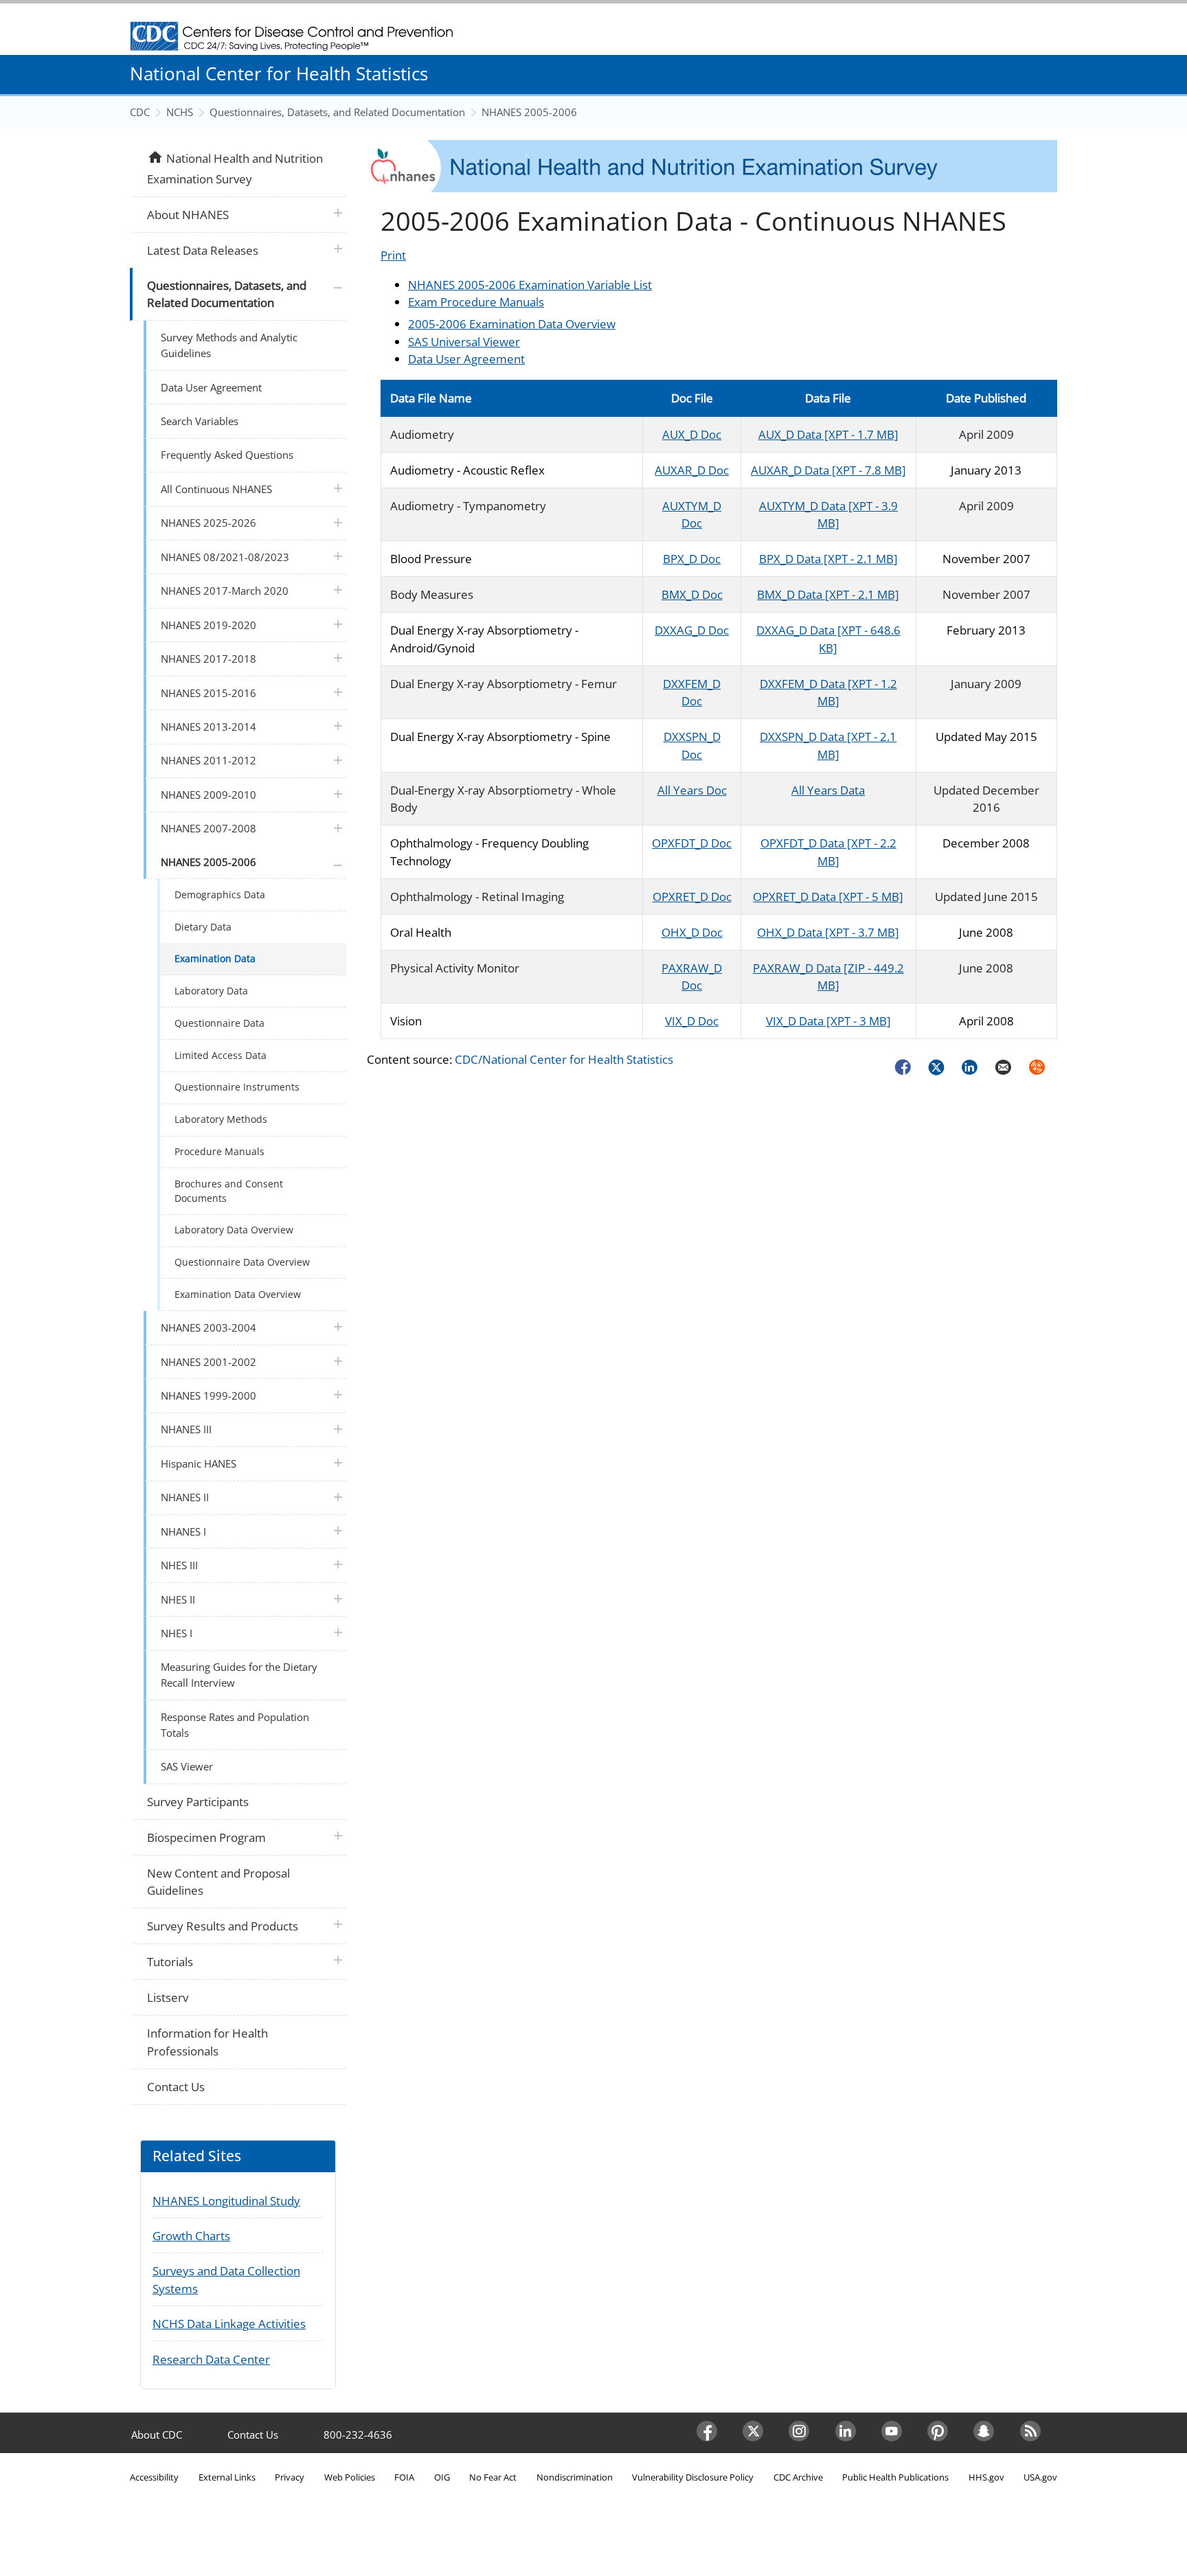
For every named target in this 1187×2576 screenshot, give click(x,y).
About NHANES (188, 215)
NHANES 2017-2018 (208, 659)
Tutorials (170, 1962)
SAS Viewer (187, 1766)
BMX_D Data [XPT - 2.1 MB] (828, 594)
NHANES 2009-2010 (208, 795)
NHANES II (185, 1497)
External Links (227, 2477)
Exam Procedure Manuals (476, 302)
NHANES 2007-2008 (208, 828)
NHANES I (183, 1531)
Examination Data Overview (238, 1294)
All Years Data (828, 790)
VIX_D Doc (692, 1021)
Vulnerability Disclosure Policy (693, 2477)
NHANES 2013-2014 (208, 727)
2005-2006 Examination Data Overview (512, 324)
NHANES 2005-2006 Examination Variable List (530, 285)
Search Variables (200, 421)
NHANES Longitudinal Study (226, 2201)
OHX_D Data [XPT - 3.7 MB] (828, 932)
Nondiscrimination (575, 2477)
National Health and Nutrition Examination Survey (235, 168)
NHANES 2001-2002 (208, 1362)
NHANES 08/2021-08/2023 (225, 557)
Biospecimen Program (206, 1837)
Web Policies (350, 2477)
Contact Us (176, 2087)
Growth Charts (191, 2236)
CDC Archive (798, 2477)
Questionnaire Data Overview (242, 1262)
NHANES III (186, 1429)
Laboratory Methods (221, 1119)
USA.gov (1040, 2477)
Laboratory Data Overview (234, 1230)
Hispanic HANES (199, 1463)
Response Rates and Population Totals (235, 1725)
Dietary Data (203, 927)
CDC (140, 112)
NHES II (178, 1599)
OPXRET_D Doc (692, 897)
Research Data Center (211, 2359)
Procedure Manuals (219, 1151)
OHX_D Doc (692, 932)
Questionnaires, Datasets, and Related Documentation (337, 112)
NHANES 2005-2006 (529, 112)
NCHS (180, 112)
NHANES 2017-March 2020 (225, 591)
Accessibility (154, 2477)
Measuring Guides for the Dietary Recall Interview (239, 1675)
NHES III (179, 1565)
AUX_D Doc (692, 434)
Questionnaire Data (219, 1023)
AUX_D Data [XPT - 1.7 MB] (828, 434)
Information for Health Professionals (207, 2042)
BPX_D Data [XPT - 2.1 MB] (828, 559)
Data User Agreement (466, 359)
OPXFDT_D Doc (692, 843)
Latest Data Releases (203, 250)
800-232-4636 (358, 2435)
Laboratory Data (211, 991)
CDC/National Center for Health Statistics (564, 1059)
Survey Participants (198, 1802)
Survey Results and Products (223, 1926)
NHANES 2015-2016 (208, 693)
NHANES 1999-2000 (208, 1395)
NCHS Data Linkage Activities (229, 2324)
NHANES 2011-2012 (208, 760)
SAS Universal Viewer (464, 342)
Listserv (168, 1997)
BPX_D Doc (692, 559)
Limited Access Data (221, 1055)
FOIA (404, 2477)
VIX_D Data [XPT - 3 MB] (828, 1021)
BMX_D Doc (692, 594)
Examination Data (215, 958)
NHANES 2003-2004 (208, 1327)
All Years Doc (692, 790)
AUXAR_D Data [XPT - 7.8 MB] (828, 470)
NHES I (177, 1633)
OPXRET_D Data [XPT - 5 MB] (828, 897)
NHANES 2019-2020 (208, 625)
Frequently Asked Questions (227, 455)
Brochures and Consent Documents (229, 1190)
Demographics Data (220, 894)
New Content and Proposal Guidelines (218, 1882)
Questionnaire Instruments (237, 1087)
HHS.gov (986, 2477)
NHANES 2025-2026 (208, 523)
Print (393, 255)
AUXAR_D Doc (692, 470)
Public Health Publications (895, 2477)
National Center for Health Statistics (279, 73)
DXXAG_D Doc (692, 630)
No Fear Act (493, 2477)
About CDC (157, 2435)
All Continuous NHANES (216, 489)
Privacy (290, 2477)
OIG (442, 2477)
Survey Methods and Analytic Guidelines (229, 345)
